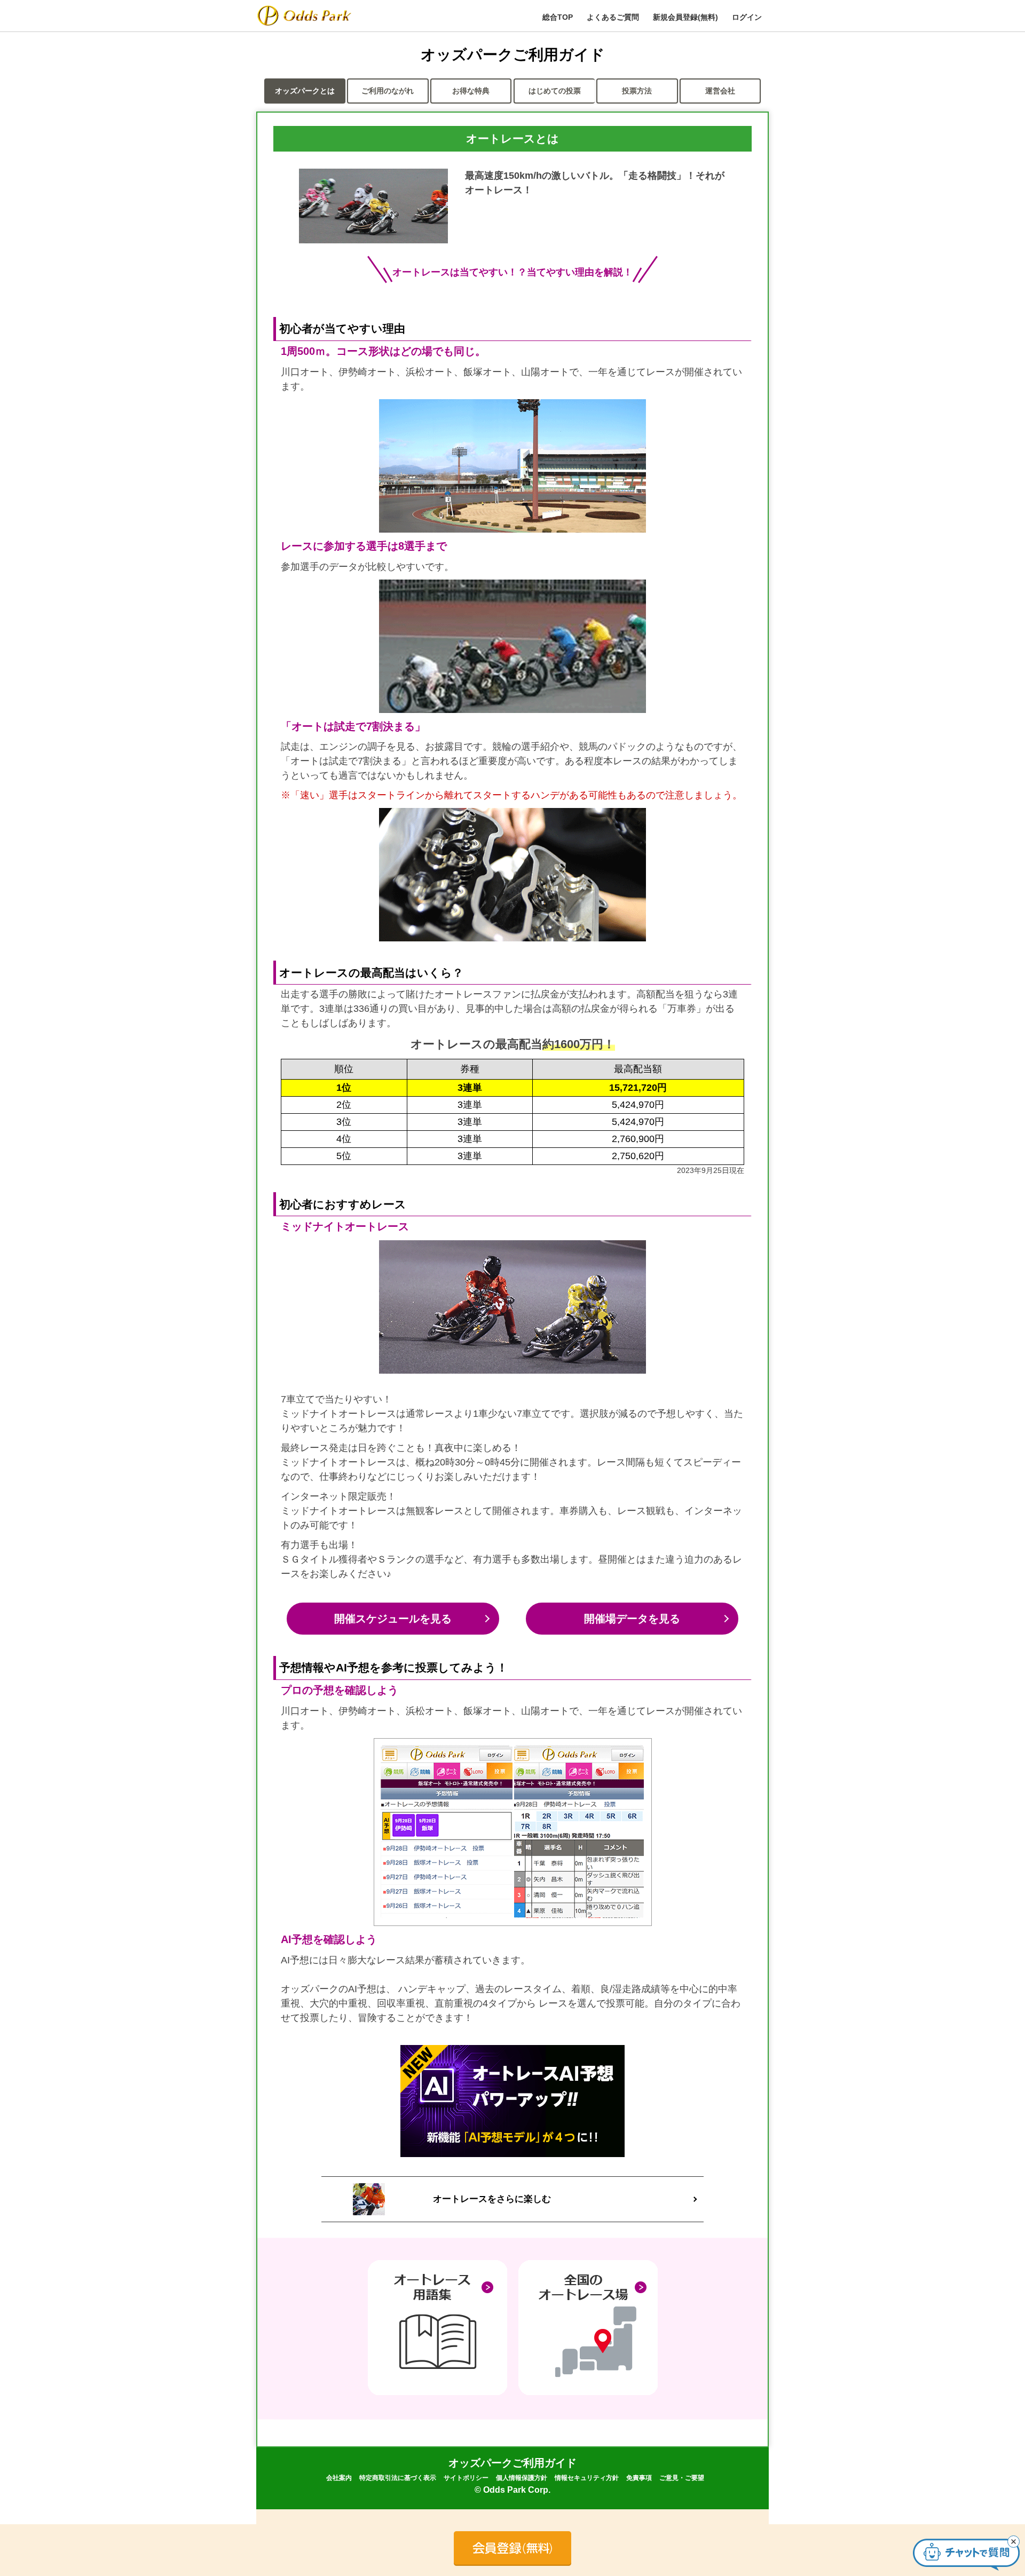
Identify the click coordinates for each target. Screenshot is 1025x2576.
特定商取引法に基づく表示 (398, 2478)
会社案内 (339, 2478)
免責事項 (639, 2478)
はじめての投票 (555, 91)
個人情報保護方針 (522, 2478)
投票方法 (637, 91)
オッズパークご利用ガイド (512, 2463)
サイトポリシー (466, 2478)
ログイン (747, 17)
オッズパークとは (305, 91)
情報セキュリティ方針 (587, 2478)
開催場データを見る (632, 1619)
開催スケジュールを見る (393, 1619)
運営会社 (720, 91)
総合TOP (558, 17)
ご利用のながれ (388, 91)
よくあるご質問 (613, 17)
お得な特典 (471, 91)
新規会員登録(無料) (685, 17)
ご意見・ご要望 (682, 2478)
